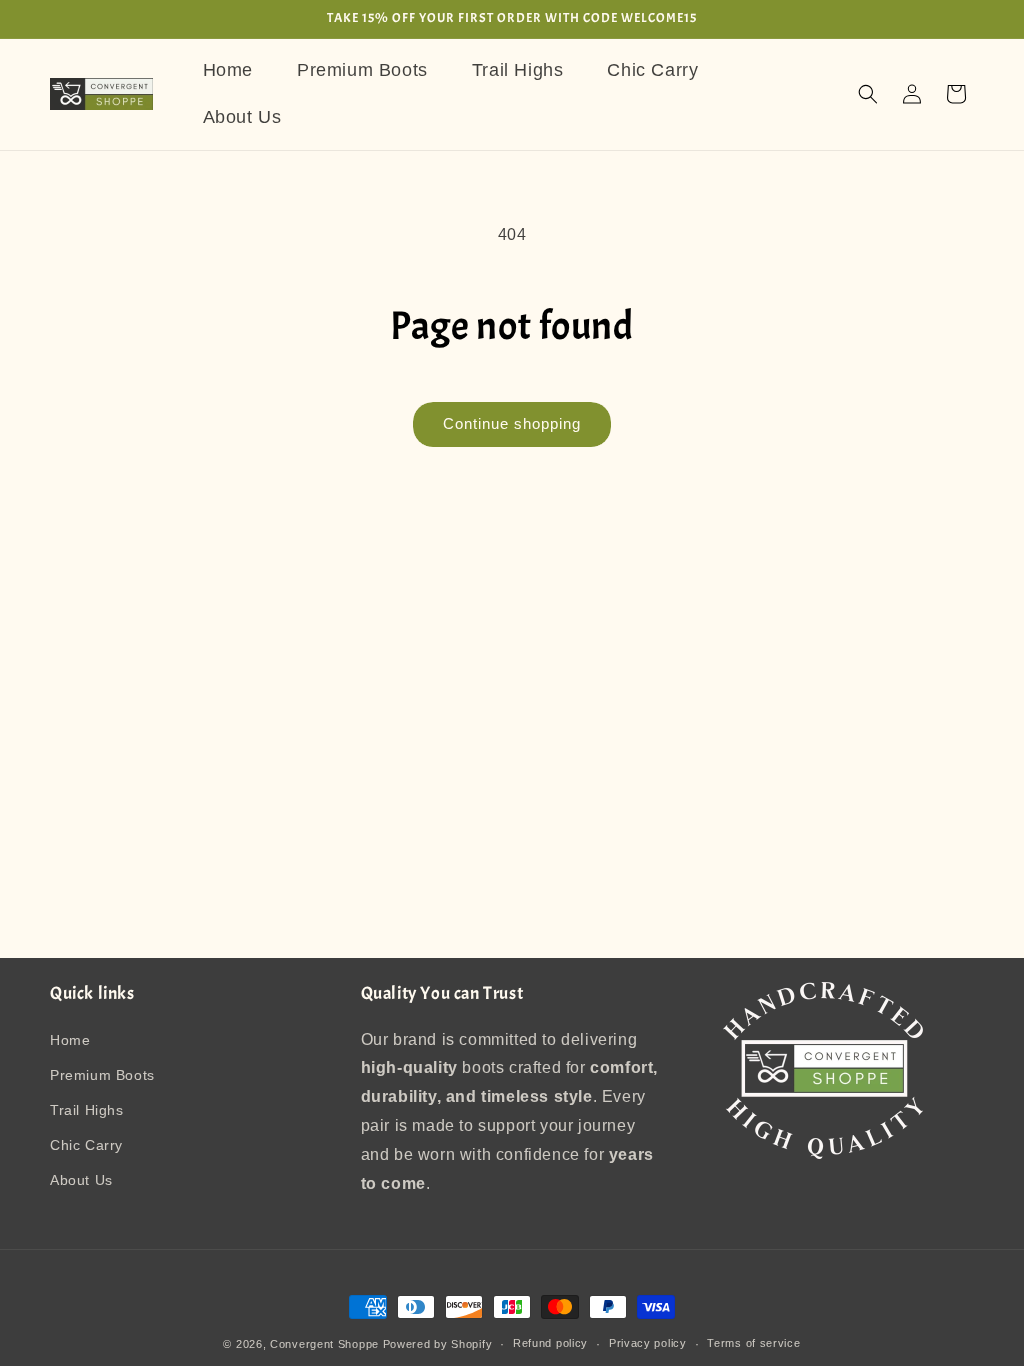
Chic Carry (86, 1145)
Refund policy (550, 1343)
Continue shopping (512, 423)
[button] (868, 94)
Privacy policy (648, 1343)
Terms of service (753, 1343)
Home (70, 1040)
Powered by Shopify (438, 1344)
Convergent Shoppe (324, 1344)
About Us (81, 1180)
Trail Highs (87, 1110)
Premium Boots (102, 1075)
